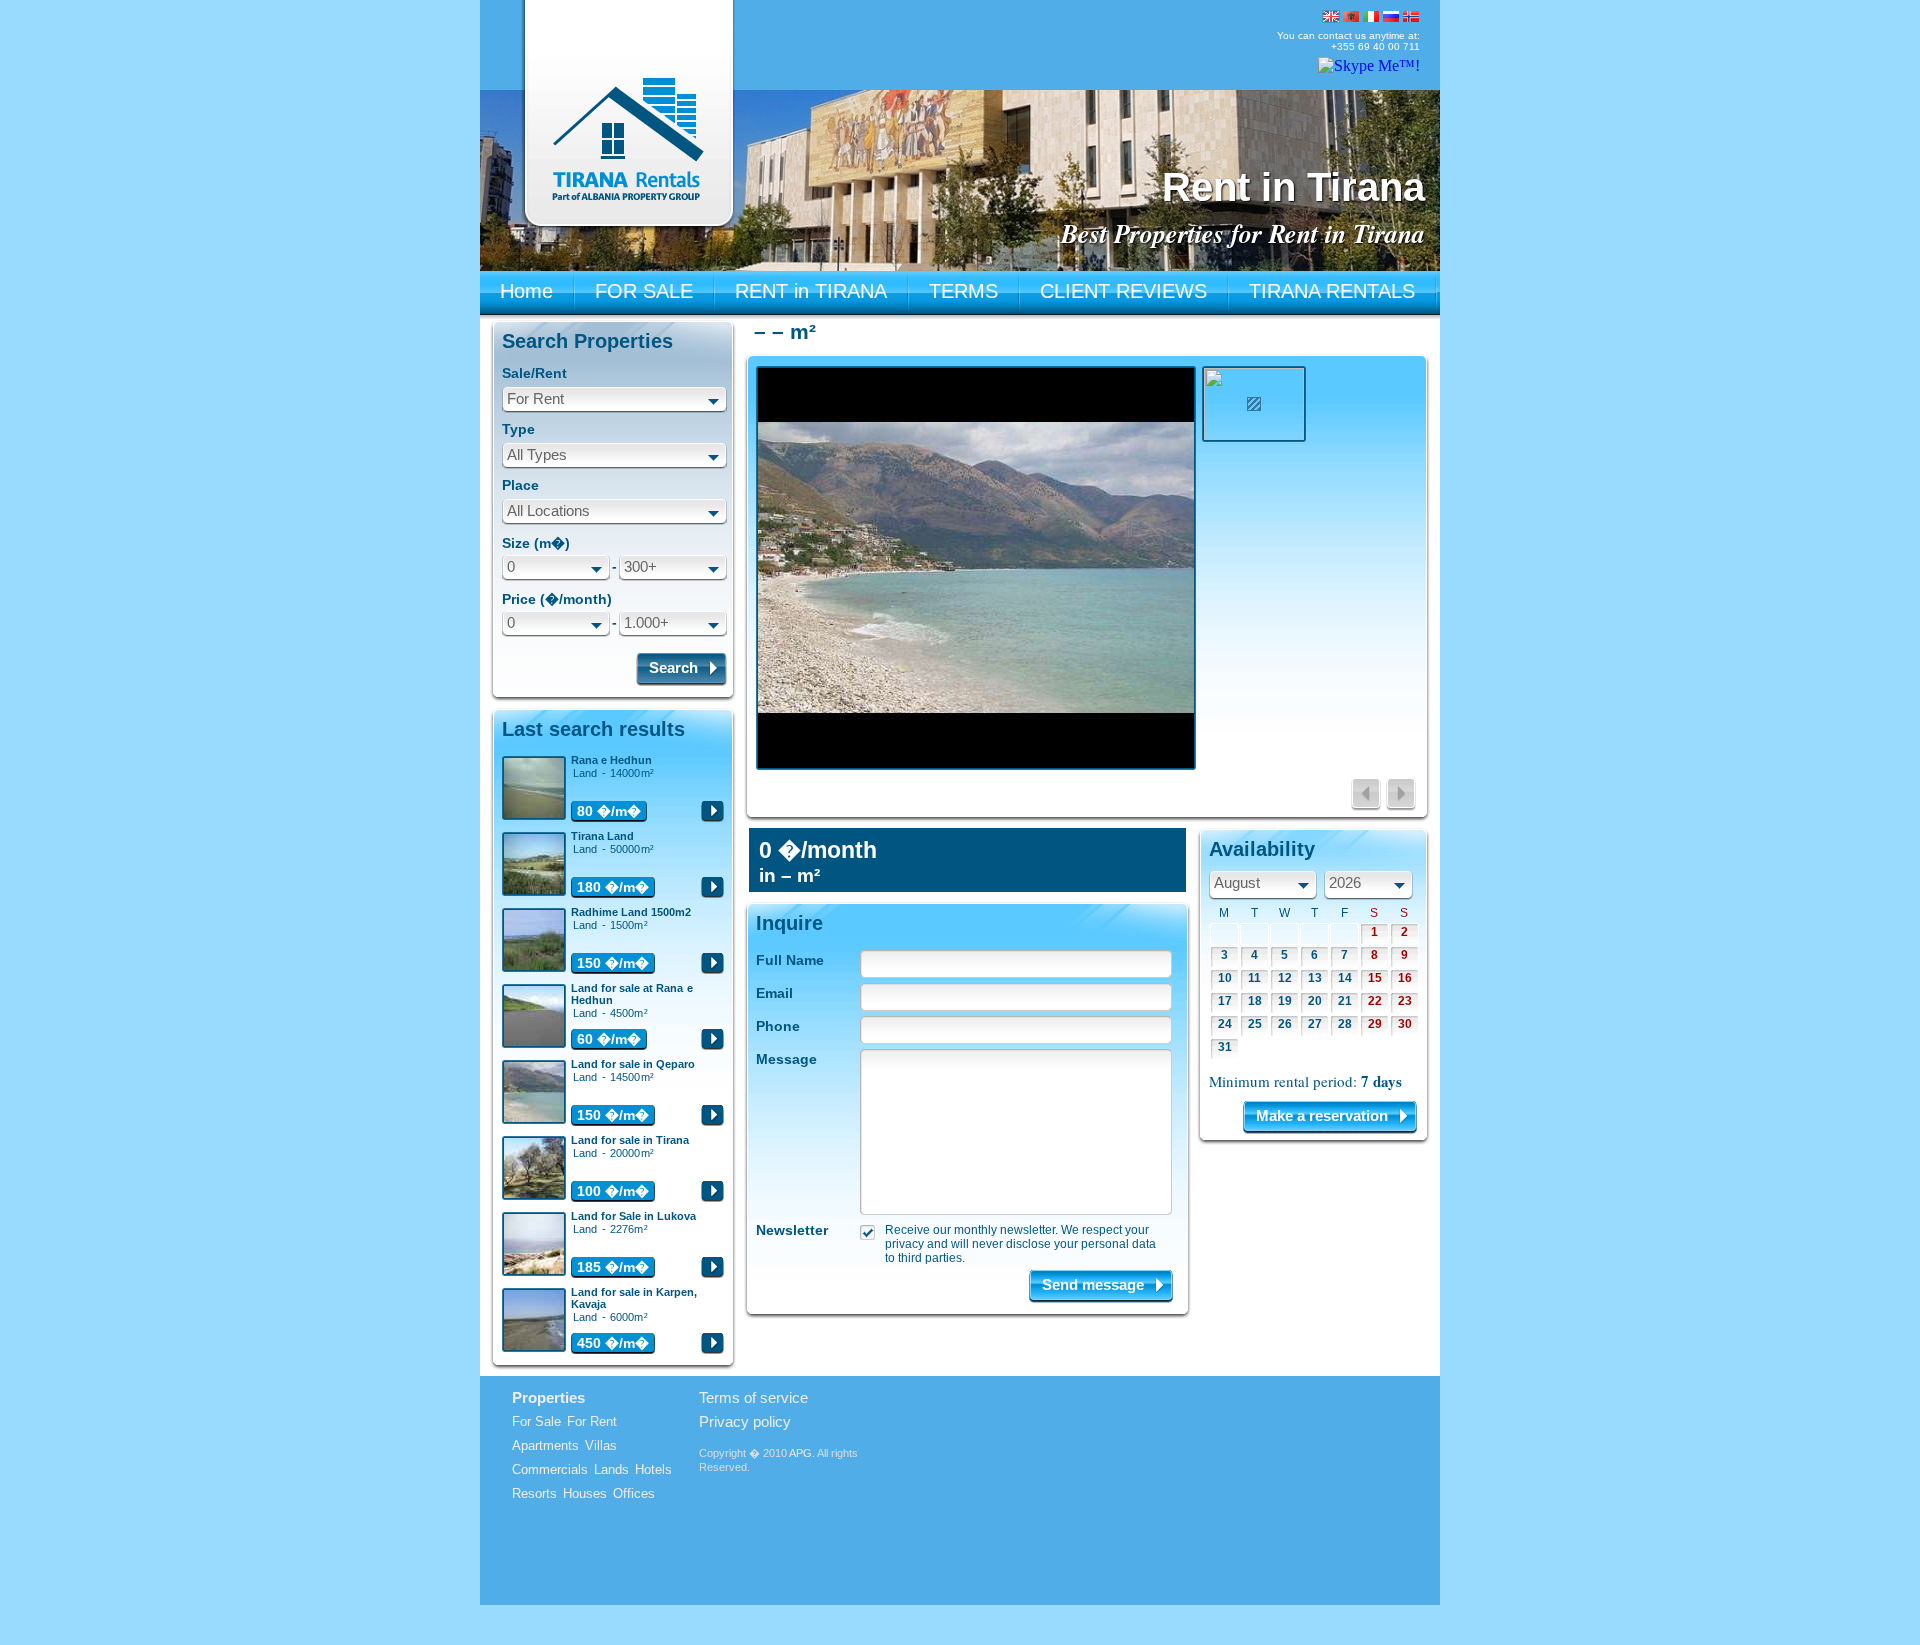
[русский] (1391, 16)
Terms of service (753, 1397)
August (1237, 882)
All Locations (548, 510)
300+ (640, 566)
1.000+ (646, 622)
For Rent (535, 398)
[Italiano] (1371, 16)
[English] (1331, 16)
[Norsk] (1411, 16)
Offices (634, 1493)
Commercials (550, 1469)
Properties (548, 1397)
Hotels (653, 1469)
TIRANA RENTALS (1332, 291)
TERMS (963, 291)
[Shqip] (1351, 16)
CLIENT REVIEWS (1123, 291)
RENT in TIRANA (811, 291)
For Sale (536, 1421)
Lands (611, 1469)
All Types (537, 454)
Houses (585, 1493)
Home (526, 291)
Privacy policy (745, 1421)
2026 (1345, 882)
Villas (601, 1445)
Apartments (545, 1445)
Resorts (534, 1493)
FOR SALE (644, 291)
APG (800, 1453)
